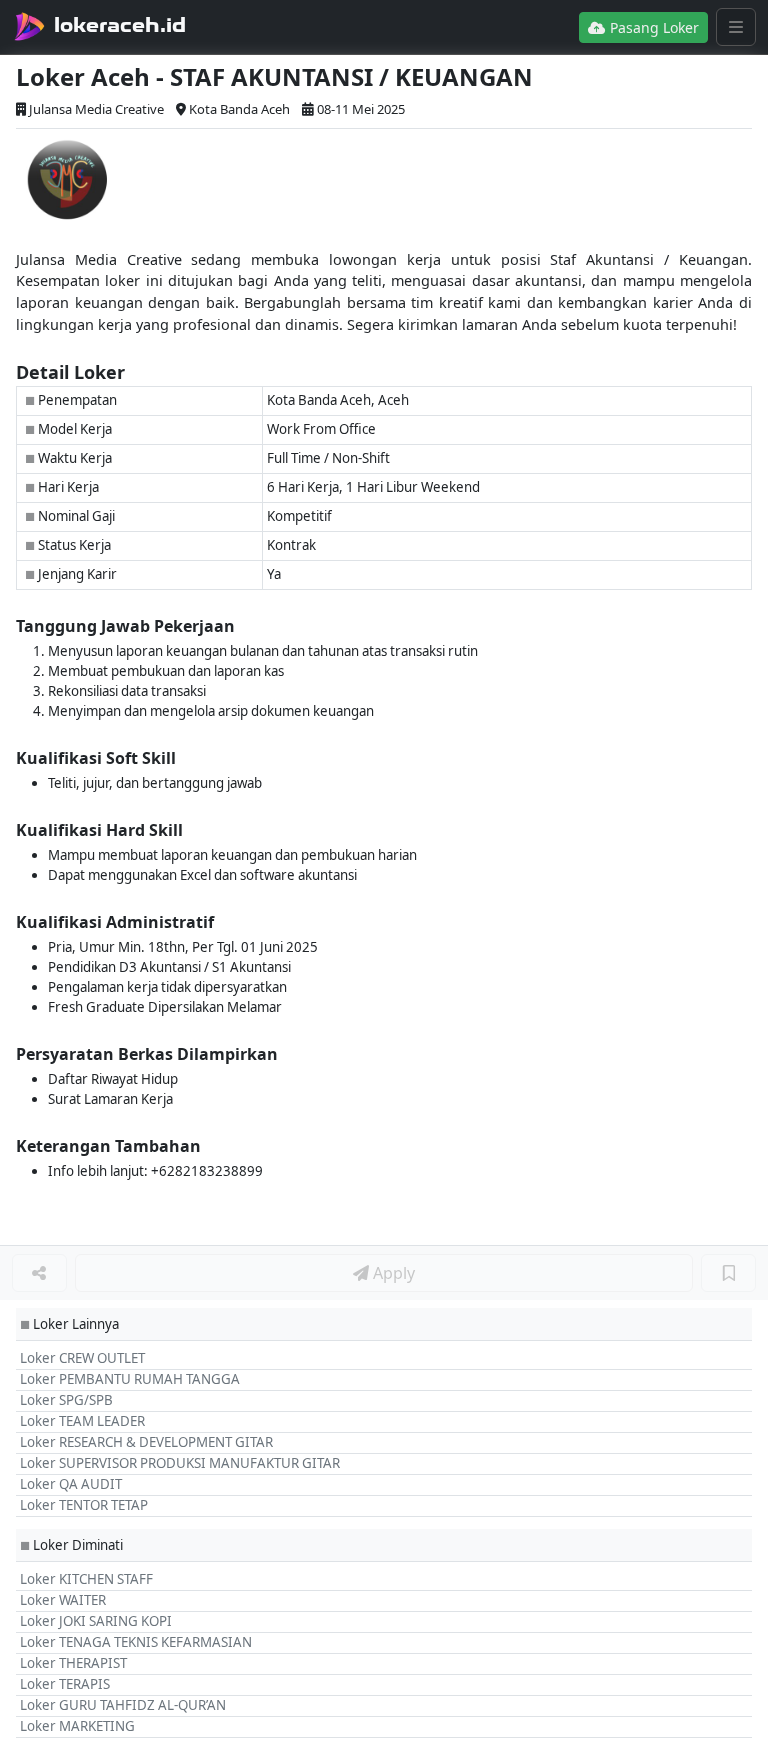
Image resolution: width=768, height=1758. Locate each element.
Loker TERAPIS (65, 1684)
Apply (392, 1273)
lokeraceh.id (120, 25)
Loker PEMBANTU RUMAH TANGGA (130, 1379)
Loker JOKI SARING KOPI (96, 1621)
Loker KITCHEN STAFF (86, 1579)
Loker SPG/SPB (66, 1400)
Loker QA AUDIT (71, 1484)
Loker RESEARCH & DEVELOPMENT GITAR (146, 1442)
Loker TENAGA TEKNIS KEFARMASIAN (136, 1642)
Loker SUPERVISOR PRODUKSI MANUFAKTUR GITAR (180, 1463)
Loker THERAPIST (73, 1663)
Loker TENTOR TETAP (84, 1505)
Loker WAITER (63, 1600)
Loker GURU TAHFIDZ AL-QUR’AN (123, 1705)
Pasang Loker (652, 27)
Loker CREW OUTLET (82, 1358)
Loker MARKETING (77, 1726)
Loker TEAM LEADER (82, 1421)
